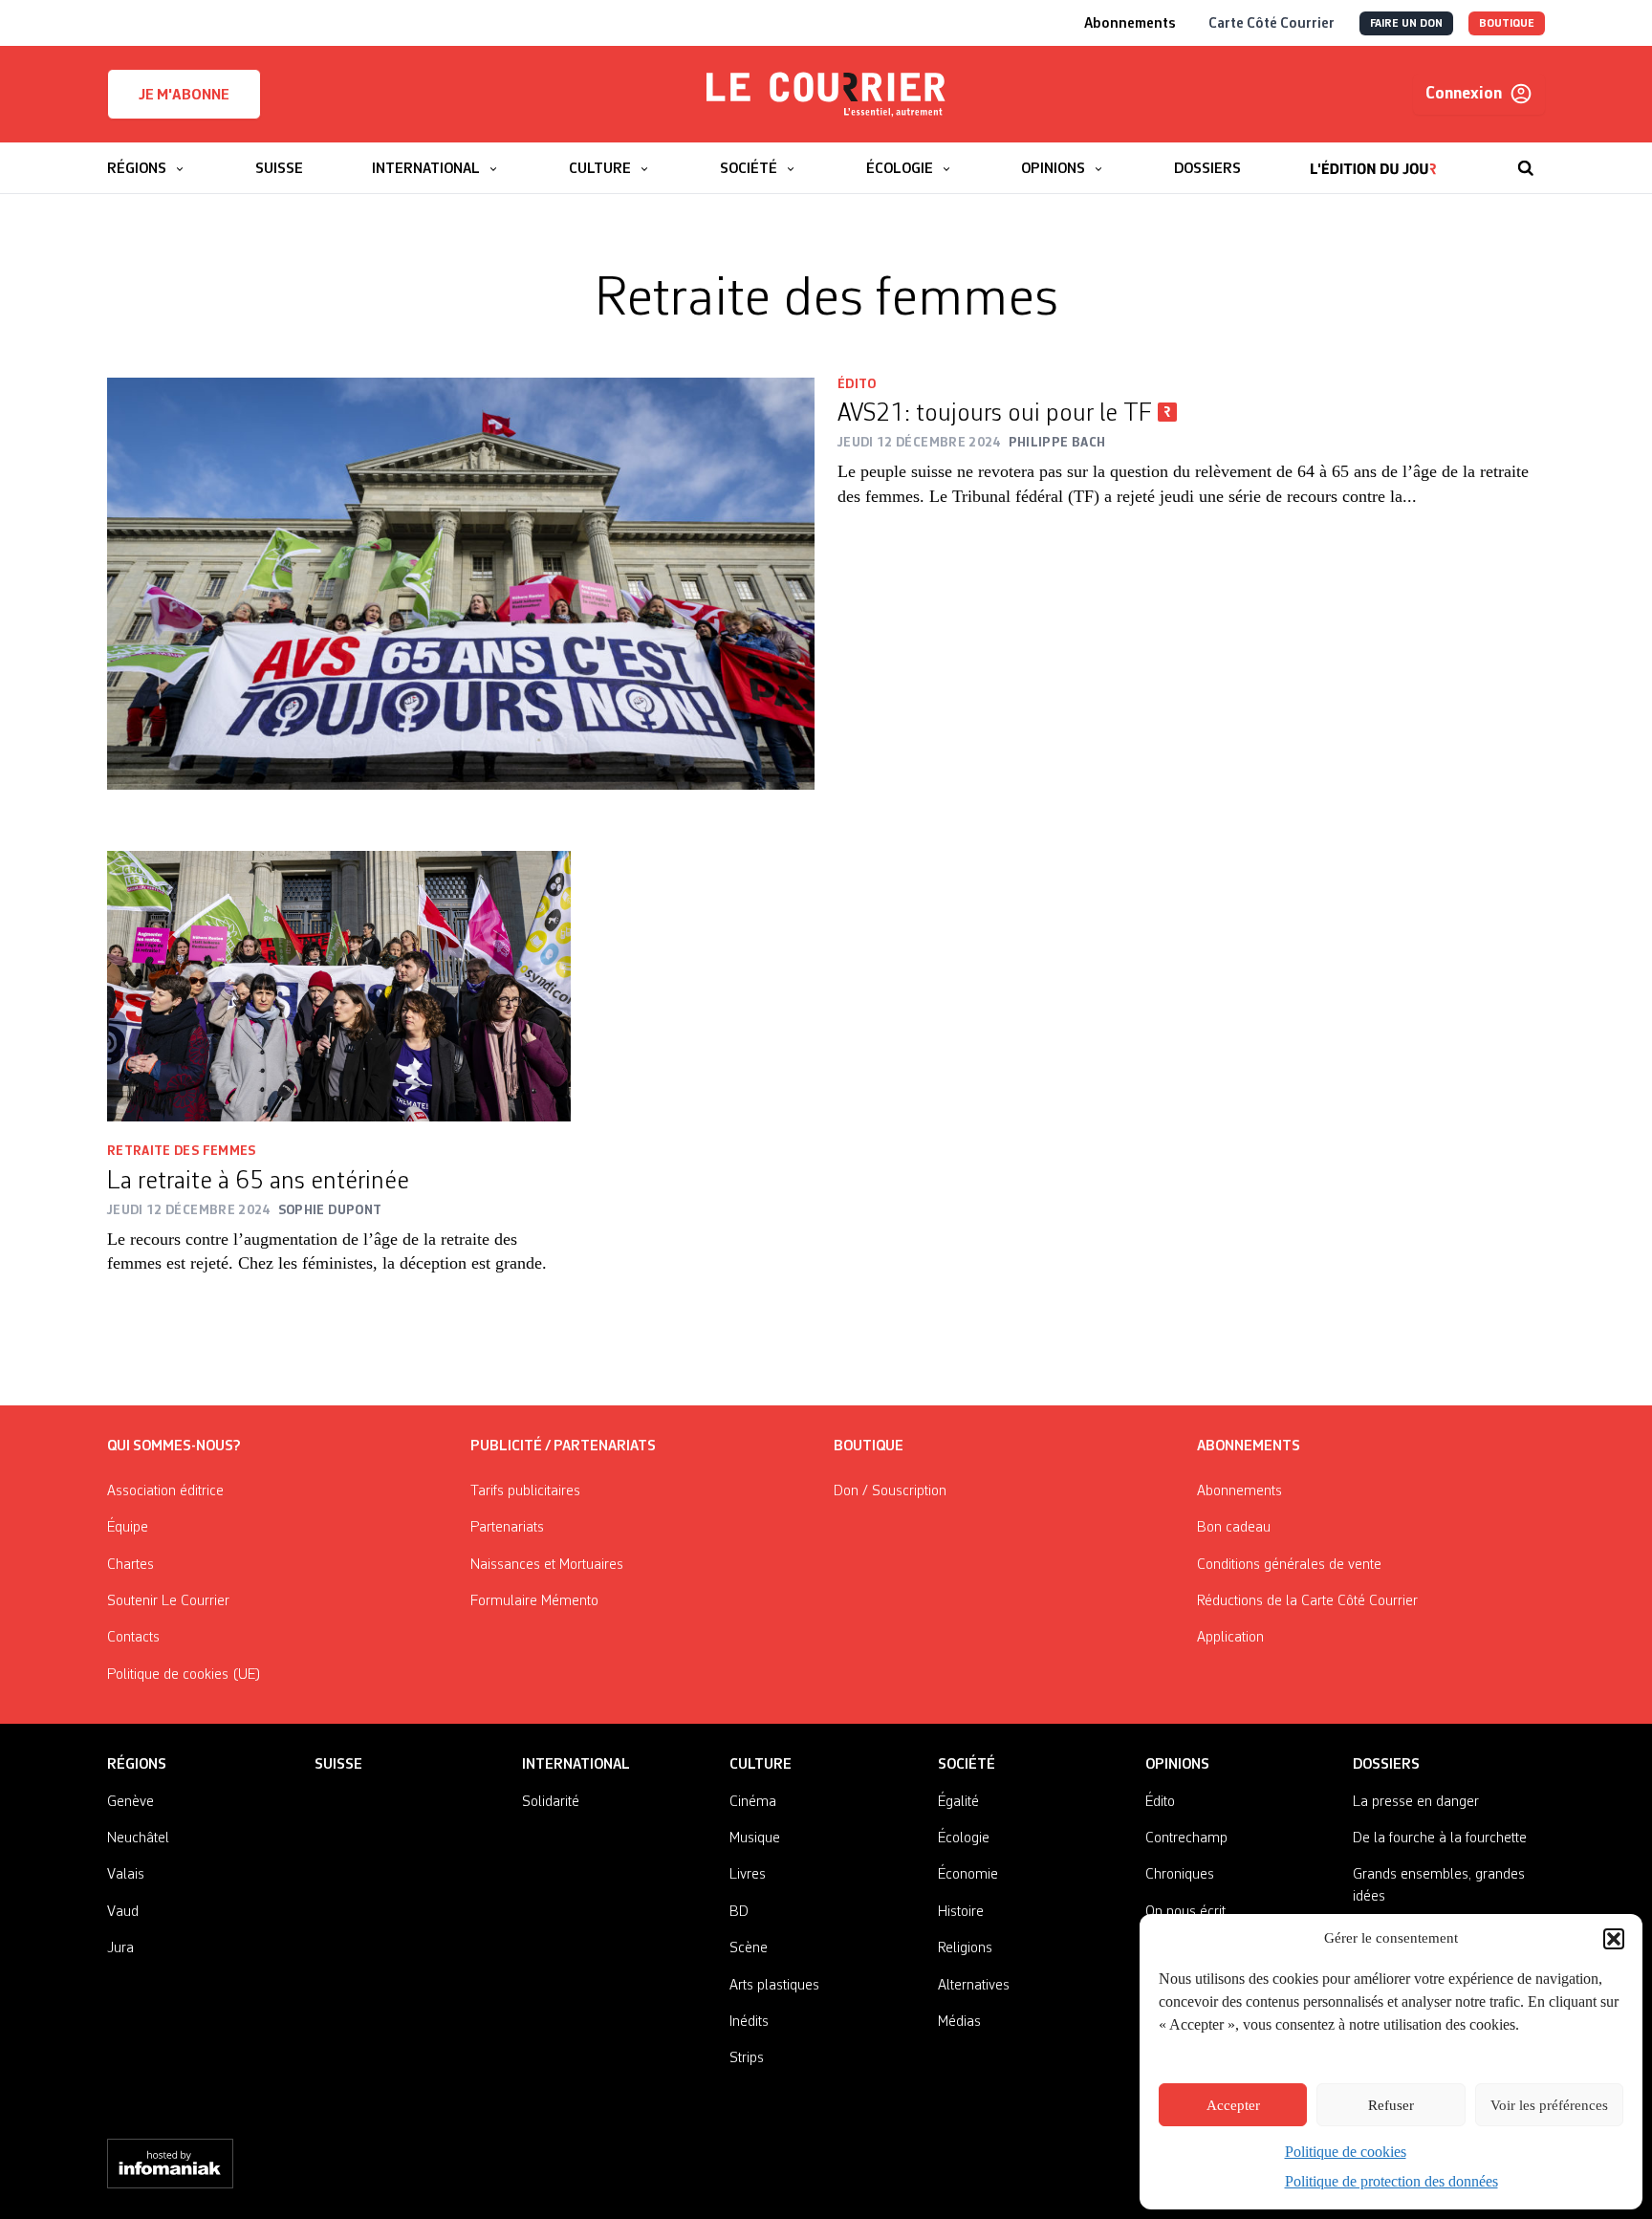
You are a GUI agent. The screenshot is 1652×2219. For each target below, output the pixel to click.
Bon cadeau (1234, 1528)
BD (739, 1912)
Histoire (961, 1912)
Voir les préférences (1549, 2105)
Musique (755, 1838)
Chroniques (1180, 1875)
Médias (959, 2022)
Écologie (964, 1838)
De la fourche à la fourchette (1440, 1838)
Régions (137, 1765)
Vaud (123, 1912)
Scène (749, 1948)
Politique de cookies (1346, 2152)
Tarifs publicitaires (525, 1491)
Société (967, 1765)
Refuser (1391, 2105)
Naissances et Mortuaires (547, 1565)
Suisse (338, 1765)
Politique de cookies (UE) (184, 1675)
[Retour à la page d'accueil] (826, 95)
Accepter (1233, 2105)
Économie (968, 1875)
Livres (748, 1875)
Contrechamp (1186, 1838)
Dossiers (1386, 1765)
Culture (761, 1765)
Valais (126, 1875)
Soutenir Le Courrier (168, 1601)
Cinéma (753, 1802)
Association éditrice (165, 1491)
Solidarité (551, 1802)
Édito (857, 384)
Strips (747, 2058)
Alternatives (974, 1986)
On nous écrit (1185, 1912)
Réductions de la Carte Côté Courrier (1307, 1601)
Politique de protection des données (1391, 2181)
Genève (130, 1802)
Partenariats (507, 1528)
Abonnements (1239, 1491)
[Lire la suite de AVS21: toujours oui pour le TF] (461, 584)
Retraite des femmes (182, 1151)
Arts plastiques (774, 1986)
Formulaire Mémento (534, 1601)
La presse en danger (1416, 1802)
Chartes (130, 1565)
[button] (1614, 1939)
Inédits (749, 2022)
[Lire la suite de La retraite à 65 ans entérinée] (339, 986)
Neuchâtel (138, 1838)
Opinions (1177, 1765)
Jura (120, 1948)
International (576, 1765)
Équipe (128, 1528)
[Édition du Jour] (1373, 159)
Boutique (869, 1447)
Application (1230, 1638)
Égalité (958, 1802)
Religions (965, 1948)
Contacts (133, 1638)
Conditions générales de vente (1289, 1565)
